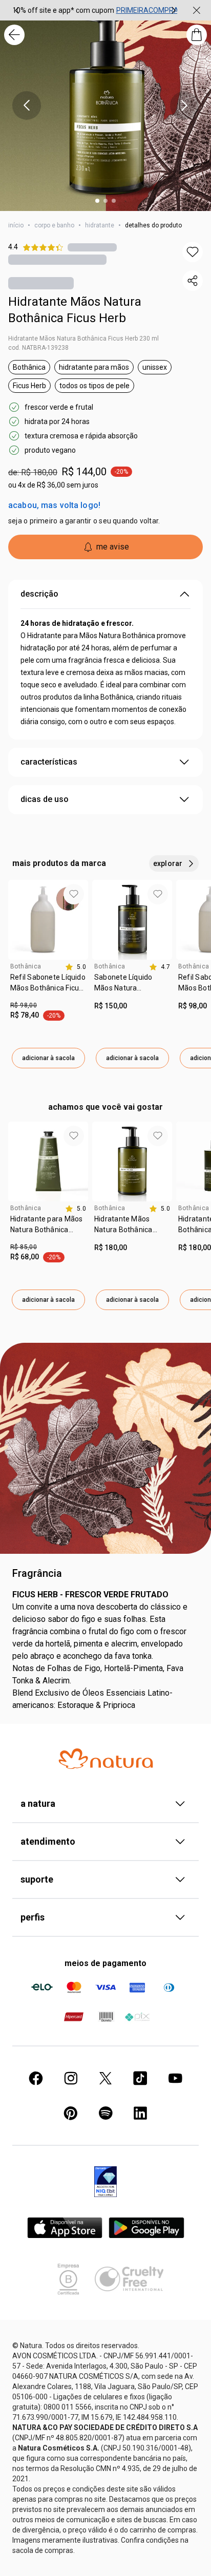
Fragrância (37, 1573)
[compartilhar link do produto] (193, 281)
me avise (113, 547)
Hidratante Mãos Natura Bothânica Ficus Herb (75, 310)
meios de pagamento (105, 1963)
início (16, 225)
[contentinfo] (76, 967)
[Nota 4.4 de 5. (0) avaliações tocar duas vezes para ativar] (92, 247)
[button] (193, 252)
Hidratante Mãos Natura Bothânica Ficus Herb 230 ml (83, 339)
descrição (39, 594)
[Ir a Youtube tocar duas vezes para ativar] (175, 2078)
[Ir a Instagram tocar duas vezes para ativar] (71, 2078)
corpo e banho (54, 225)
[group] (95, 10)
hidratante (100, 225)
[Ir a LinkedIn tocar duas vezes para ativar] (140, 2113)
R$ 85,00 (24, 1247)
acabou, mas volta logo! (54, 505)
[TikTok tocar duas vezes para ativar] (140, 2078)
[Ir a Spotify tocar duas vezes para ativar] (105, 2113)
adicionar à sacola (48, 1058)
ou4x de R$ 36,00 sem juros (53, 485)
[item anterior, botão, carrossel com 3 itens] (17, 10)
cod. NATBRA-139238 (38, 348)
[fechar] (197, 10)
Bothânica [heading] (26, 966)
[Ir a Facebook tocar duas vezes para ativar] (36, 2078)
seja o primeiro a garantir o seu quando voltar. (84, 521)
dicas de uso (45, 799)
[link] (48, 986)
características (49, 762)
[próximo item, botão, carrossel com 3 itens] (174, 10)
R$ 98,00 (24, 1005)
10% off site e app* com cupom (63, 10)
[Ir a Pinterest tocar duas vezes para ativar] (71, 2113)
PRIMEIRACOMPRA (147, 10)
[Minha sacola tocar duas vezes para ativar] (197, 35)
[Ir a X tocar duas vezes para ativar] (105, 2078)
